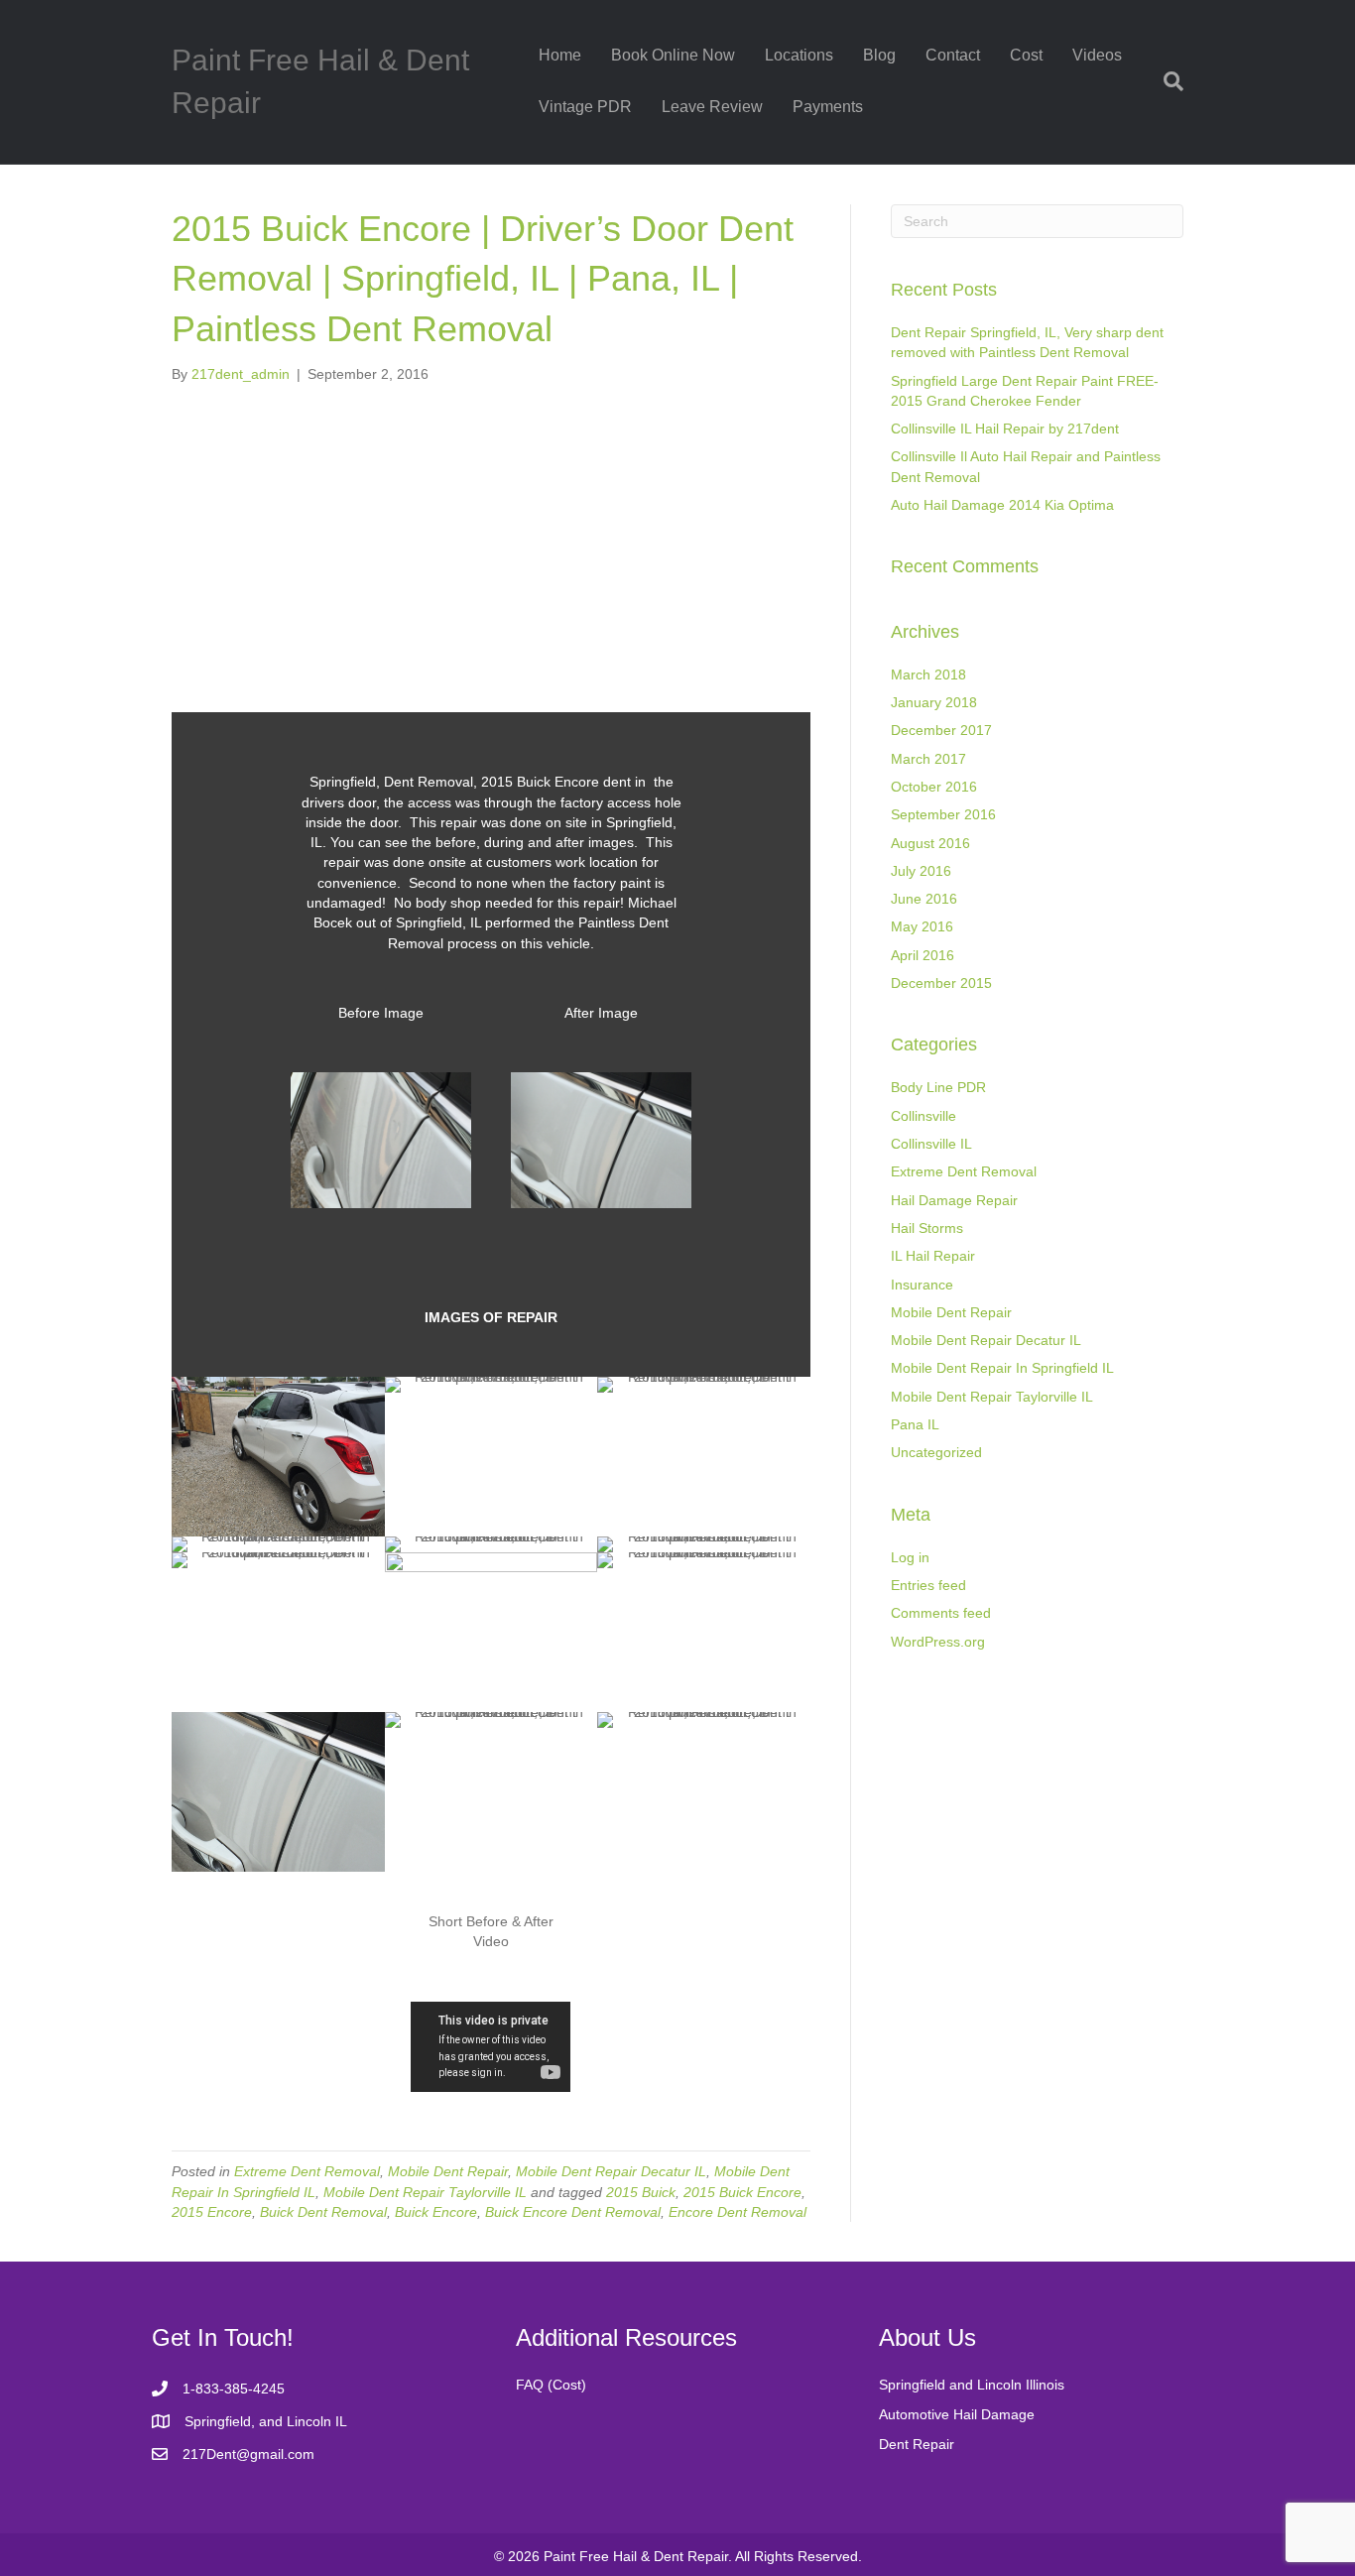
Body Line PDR (938, 1087)
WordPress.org (938, 1642)
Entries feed (928, 1585)
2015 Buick (641, 2192)
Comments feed (941, 1613)
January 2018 (934, 702)
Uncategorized (936, 1452)
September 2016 (943, 814)
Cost (1026, 55)
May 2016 (922, 926)
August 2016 (930, 843)
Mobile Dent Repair (448, 2171)
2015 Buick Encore (742, 2192)
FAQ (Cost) (551, 2385)
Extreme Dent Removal (307, 2171)
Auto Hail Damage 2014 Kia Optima (1002, 505)
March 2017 (928, 759)
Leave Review (712, 107)
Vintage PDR (585, 107)
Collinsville (924, 1116)
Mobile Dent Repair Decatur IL (611, 2171)
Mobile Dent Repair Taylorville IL (425, 2192)
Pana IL (915, 1424)
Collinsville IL (931, 1144)
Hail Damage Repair (954, 1200)
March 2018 (928, 675)
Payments (828, 107)
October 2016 (934, 787)
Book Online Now (673, 55)
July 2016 (921, 871)
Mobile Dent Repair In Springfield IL (1002, 1368)
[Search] (1166, 81)
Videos (1097, 55)
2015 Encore (212, 2212)
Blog (879, 55)
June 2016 (924, 899)
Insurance (922, 1285)
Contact (953, 55)
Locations (799, 55)
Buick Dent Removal (323, 2212)
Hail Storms (927, 1228)
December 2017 (941, 730)
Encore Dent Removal (738, 2212)
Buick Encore (436, 2212)
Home (560, 55)
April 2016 (923, 955)
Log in (910, 1557)
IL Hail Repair (933, 1256)
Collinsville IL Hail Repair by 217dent (1005, 429)
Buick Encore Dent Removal (573, 2212)
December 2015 (941, 983)
